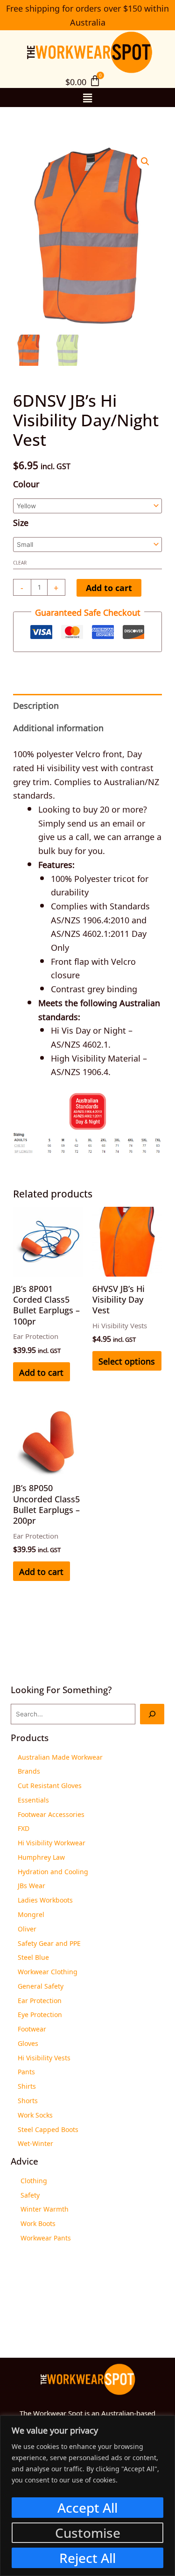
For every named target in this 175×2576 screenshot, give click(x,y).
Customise (88, 2533)
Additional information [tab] (58, 727)
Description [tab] (36, 705)
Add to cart (109, 588)
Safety (30, 2194)
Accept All (87, 2508)
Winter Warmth (45, 2208)
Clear (20, 562)
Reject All (87, 2558)
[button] (87, 97)
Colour (26, 483)
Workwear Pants (46, 2237)
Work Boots (38, 2223)
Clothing (34, 2180)
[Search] (152, 1714)
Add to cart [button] (41, 1372)
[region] (87, 2496)
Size (21, 522)
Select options (127, 1360)
